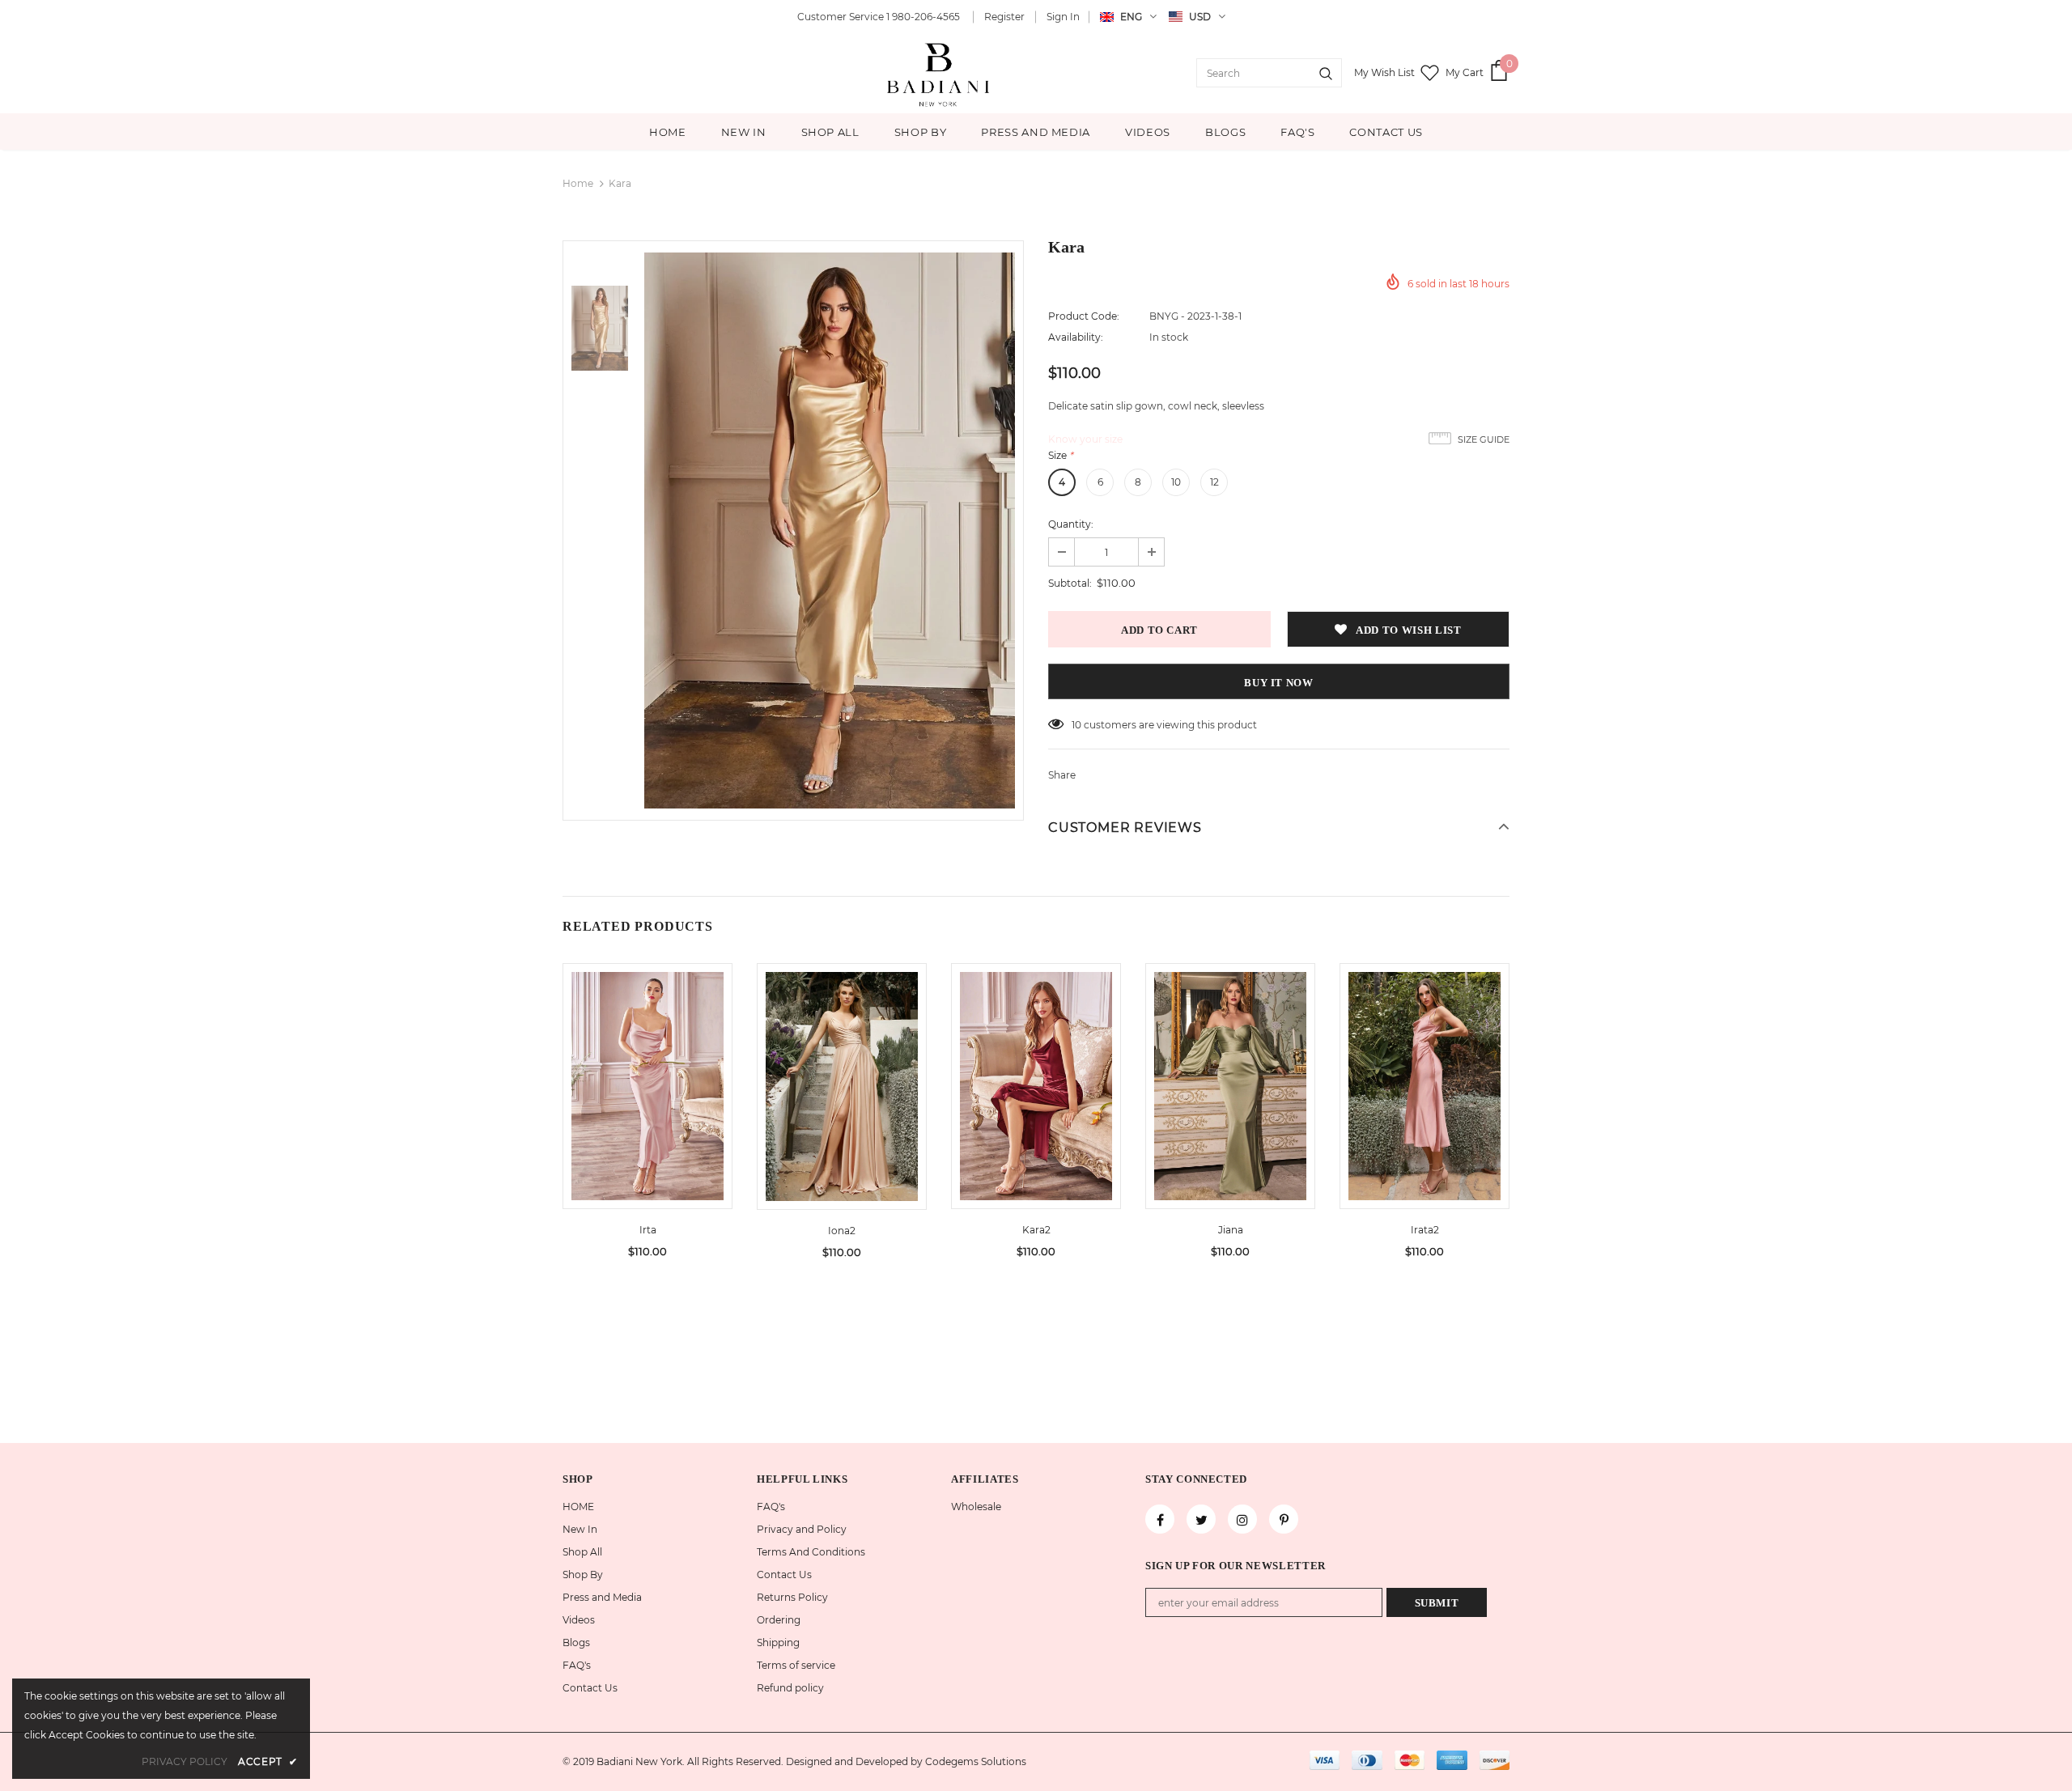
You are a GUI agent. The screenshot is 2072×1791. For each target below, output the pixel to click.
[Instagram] (1242, 1519)
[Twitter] (1201, 1519)
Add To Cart (647, 1098)
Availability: (1076, 337)
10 (1176, 482)
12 (1214, 482)
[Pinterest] (1284, 1519)
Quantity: (1071, 524)
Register (1004, 17)
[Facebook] (1160, 1519)
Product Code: (1084, 316)
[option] (830, 531)
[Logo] (940, 73)
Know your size (1085, 439)
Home (578, 183)
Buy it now (1279, 683)
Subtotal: (1070, 583)
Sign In (1063, 17)
